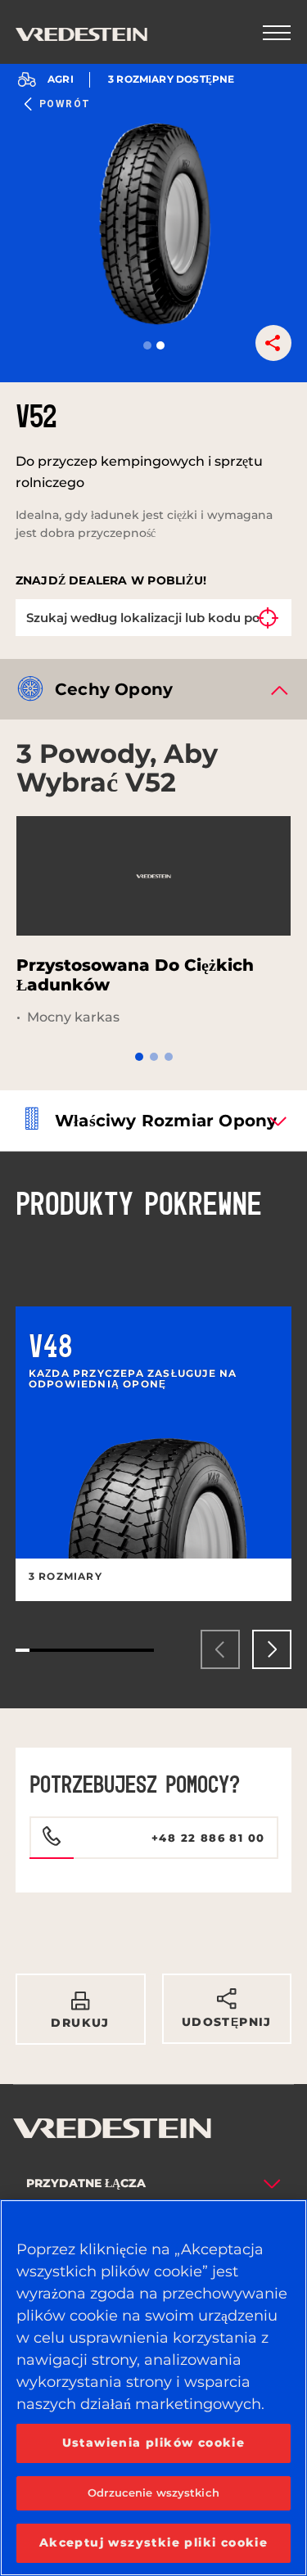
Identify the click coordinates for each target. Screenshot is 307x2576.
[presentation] (220, 1649)
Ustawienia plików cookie (154, 2443)
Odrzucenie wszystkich (153, 2493)
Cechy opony (114, 689)
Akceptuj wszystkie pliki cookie (153, 2542)
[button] (147, 345)
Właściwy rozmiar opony (166, 1121)
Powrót (65, 104)
